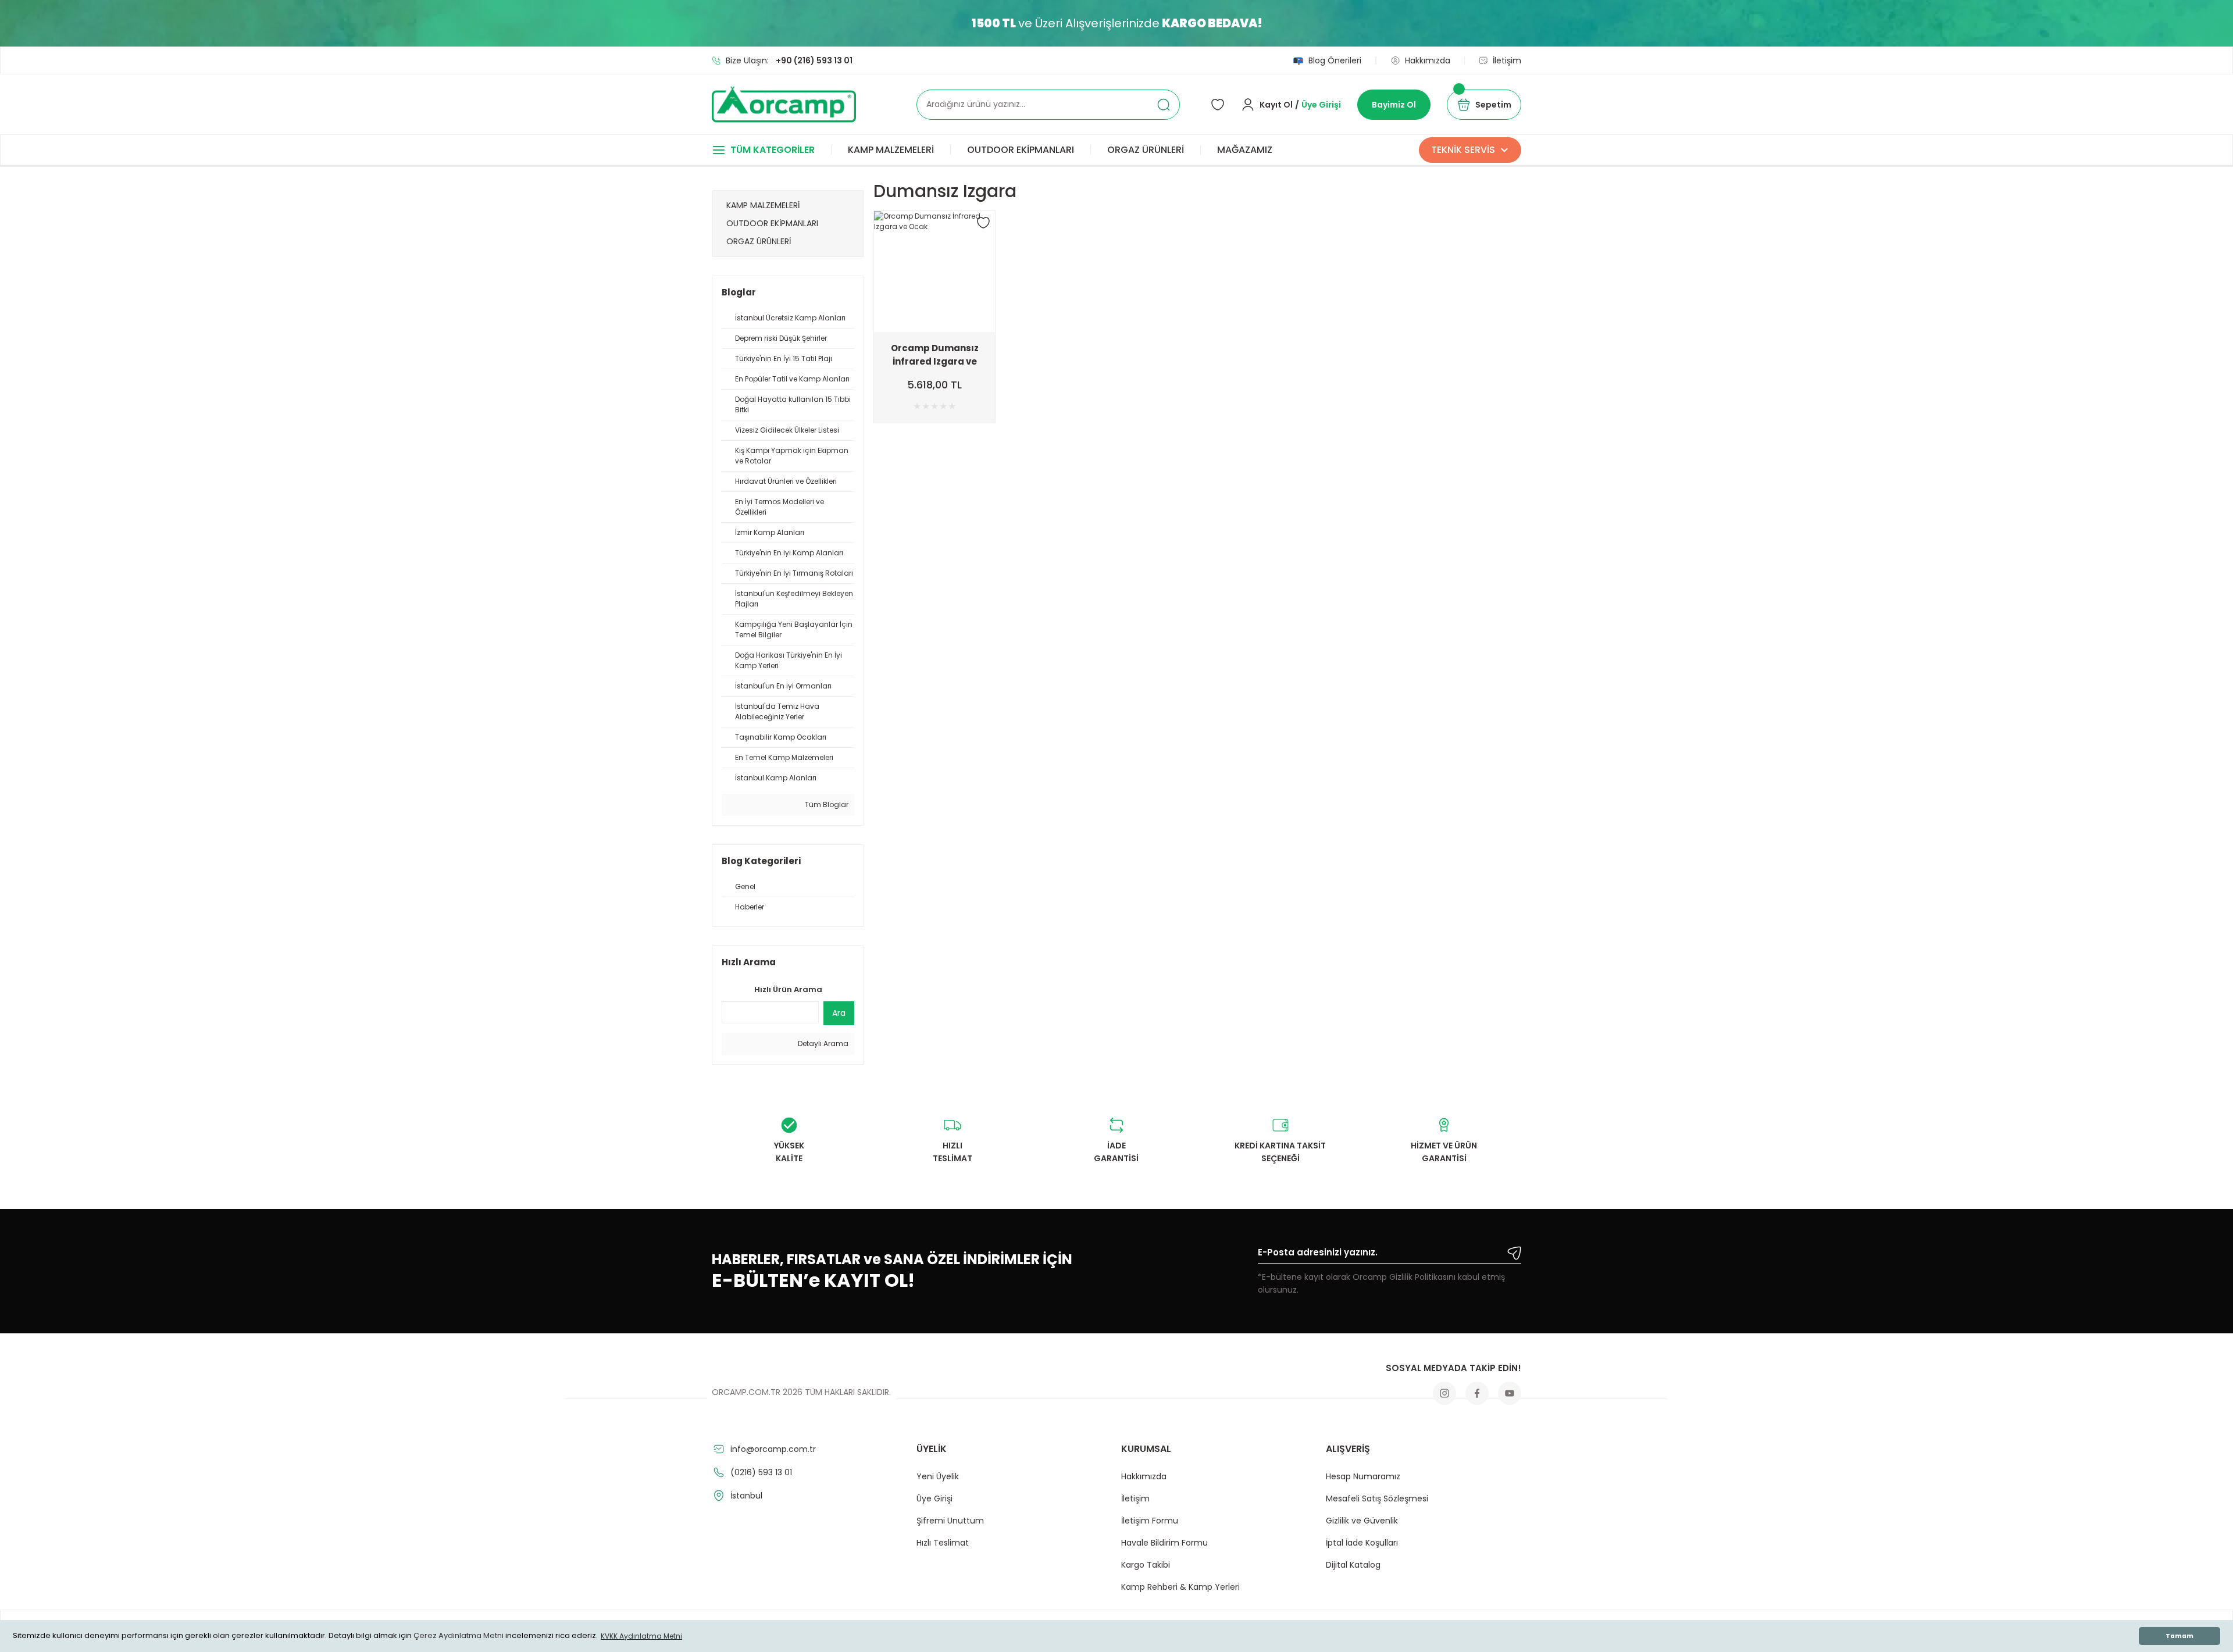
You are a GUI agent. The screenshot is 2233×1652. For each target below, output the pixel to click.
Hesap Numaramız (1363, 1476)
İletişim (1135, 1498)
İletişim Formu (1150, 1521)
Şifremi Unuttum (950, 1521)
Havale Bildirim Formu (1164, 1543)
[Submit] (1514, 1253)
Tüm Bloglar (826, 804)
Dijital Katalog (1353, 1565)
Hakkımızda (1144, 1476)
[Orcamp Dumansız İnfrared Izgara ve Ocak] (934, 272)
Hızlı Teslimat (943, 1543)
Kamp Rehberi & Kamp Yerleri (1180, 1587)
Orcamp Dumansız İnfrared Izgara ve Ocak (935, 355)
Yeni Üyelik (938, 1476)
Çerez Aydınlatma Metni (459, 1636)
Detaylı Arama (822, 1043)
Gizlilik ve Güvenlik (1362, 1521)
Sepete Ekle (935, 323)
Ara (839, 1013)
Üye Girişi (934, 1498)
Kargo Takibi (1146, 1565)
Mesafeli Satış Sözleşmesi (1377, 1498)
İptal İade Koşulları (1362, 1543)
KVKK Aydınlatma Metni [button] (641, 1636)
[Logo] (784, 104)
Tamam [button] (2180, 1636)
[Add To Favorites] (983, 223)
